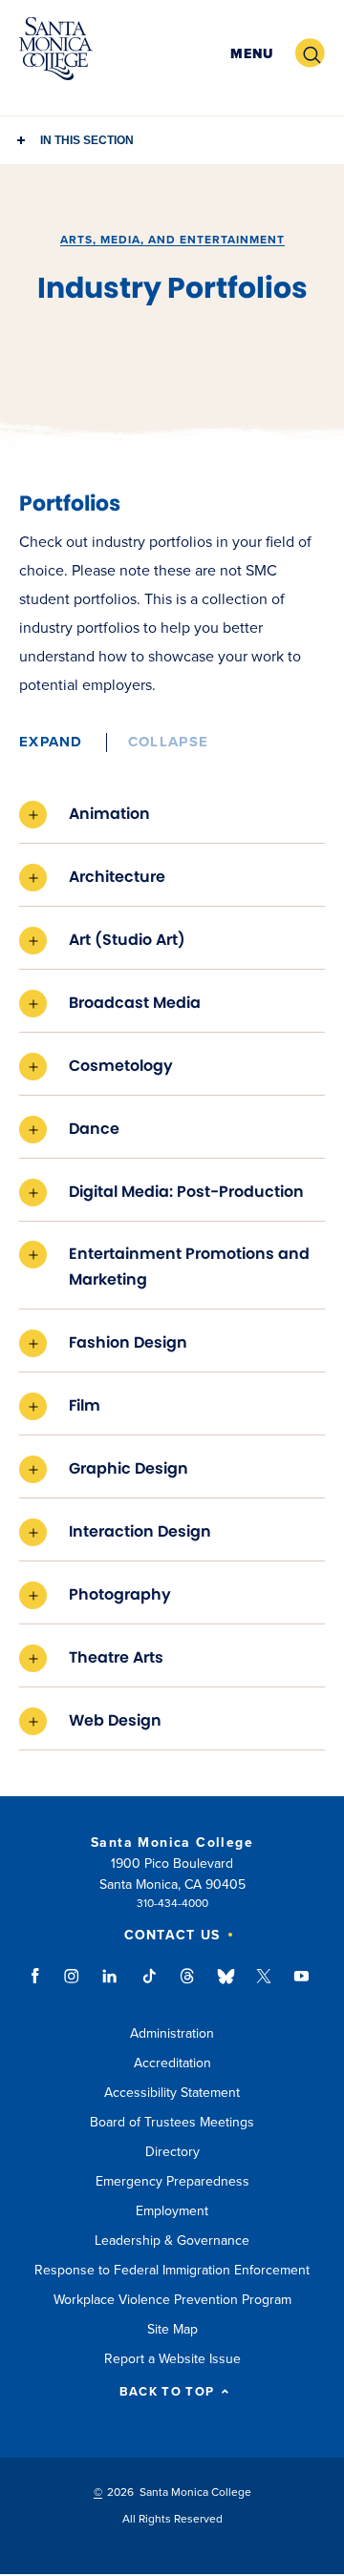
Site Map (172, 2329)
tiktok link (149, 1985)
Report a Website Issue (172, 2359)
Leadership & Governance (172, 2241)
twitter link (264, 1985)
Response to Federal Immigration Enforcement (172, 2270)
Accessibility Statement (172, 2093)
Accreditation (172, 2063)
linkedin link (110, 1985)
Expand (51, 742)
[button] (252, 54)
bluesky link (226, 1985)
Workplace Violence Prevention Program (172, 2300)
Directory (172, 2152)
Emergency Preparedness (172, 2181)
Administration (172, 2033)
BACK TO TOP (167, 2392)
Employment (172, 2211)
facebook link (41, 1985)
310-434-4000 (172, 1903)
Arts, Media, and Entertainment (172, 240)
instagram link (73, 1985)
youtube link (301, 1985)
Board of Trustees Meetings (172, 2122)
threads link (188, 1985)
